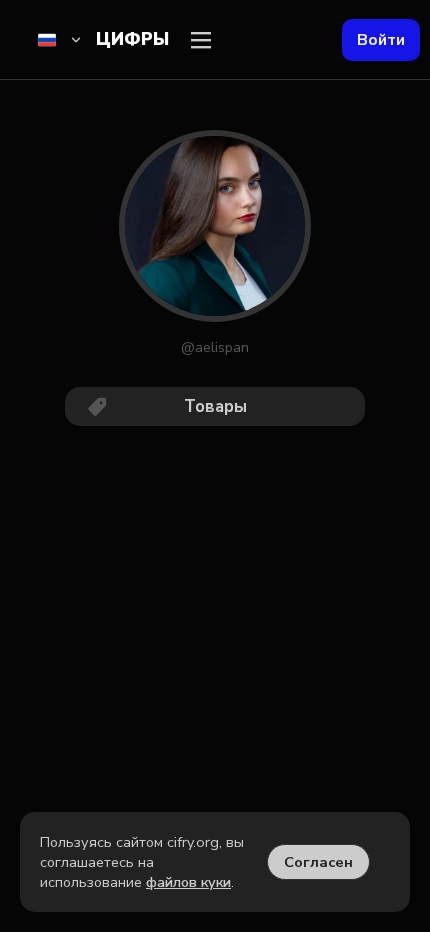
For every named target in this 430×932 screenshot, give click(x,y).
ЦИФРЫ (132, 40)
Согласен (318, 862)
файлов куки (188, 882)
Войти (381, 40)
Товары (215, 406)
